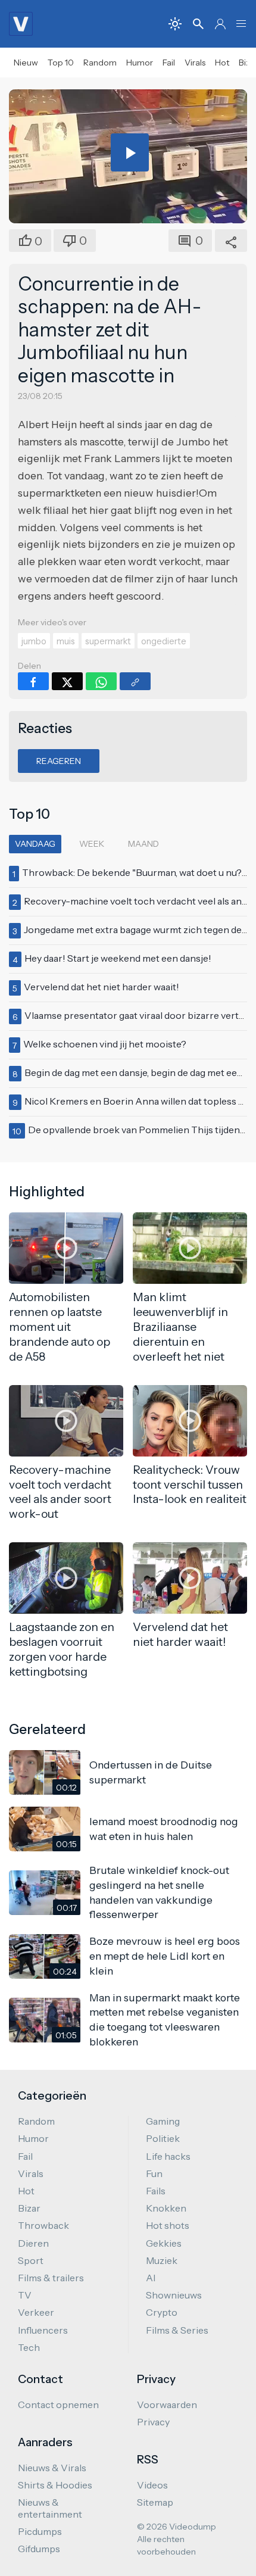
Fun (154, 2173)
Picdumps (40, 2531)
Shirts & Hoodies (55, 2485)
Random (100, 63)
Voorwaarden (167, 2405)
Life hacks (168, 2156)
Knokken (166, 2208)
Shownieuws (174, 2295)
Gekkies (164, 2243)
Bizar (29, 2208)
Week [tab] (92, 844)
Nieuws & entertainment (50, 2508)
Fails (156, 2191)
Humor (140, 63)
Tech (29, 2347)
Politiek (163, 2138)
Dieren (33, 2243)
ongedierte (164, 641)
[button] (241, 24)
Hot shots (168, 2225)
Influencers (43, 2330)
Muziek (162, 2260)
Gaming (163, 2121)
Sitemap (155, 2502)
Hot (222, 63)
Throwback (43, 2225)
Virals (195, 63)
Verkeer (36, 2312)
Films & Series (177, 2330)
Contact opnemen (58, 2405)
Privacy (153, 2422)
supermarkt (108, 641)
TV (25, 2295)
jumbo (34, 641)
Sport (31, 2260)
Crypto (162, 2312)
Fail (169, 63)
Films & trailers (51, 2278)
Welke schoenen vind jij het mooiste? (105, 1044)
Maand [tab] (143, 844)
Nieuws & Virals (52, 2468)
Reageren (59, 761)
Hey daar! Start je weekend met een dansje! (118, 958)
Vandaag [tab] (35, 844)
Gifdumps (39, 2549)
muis (66, 641)
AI (151, 2278)
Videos (152, 2485)
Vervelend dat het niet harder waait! (102, 987)
